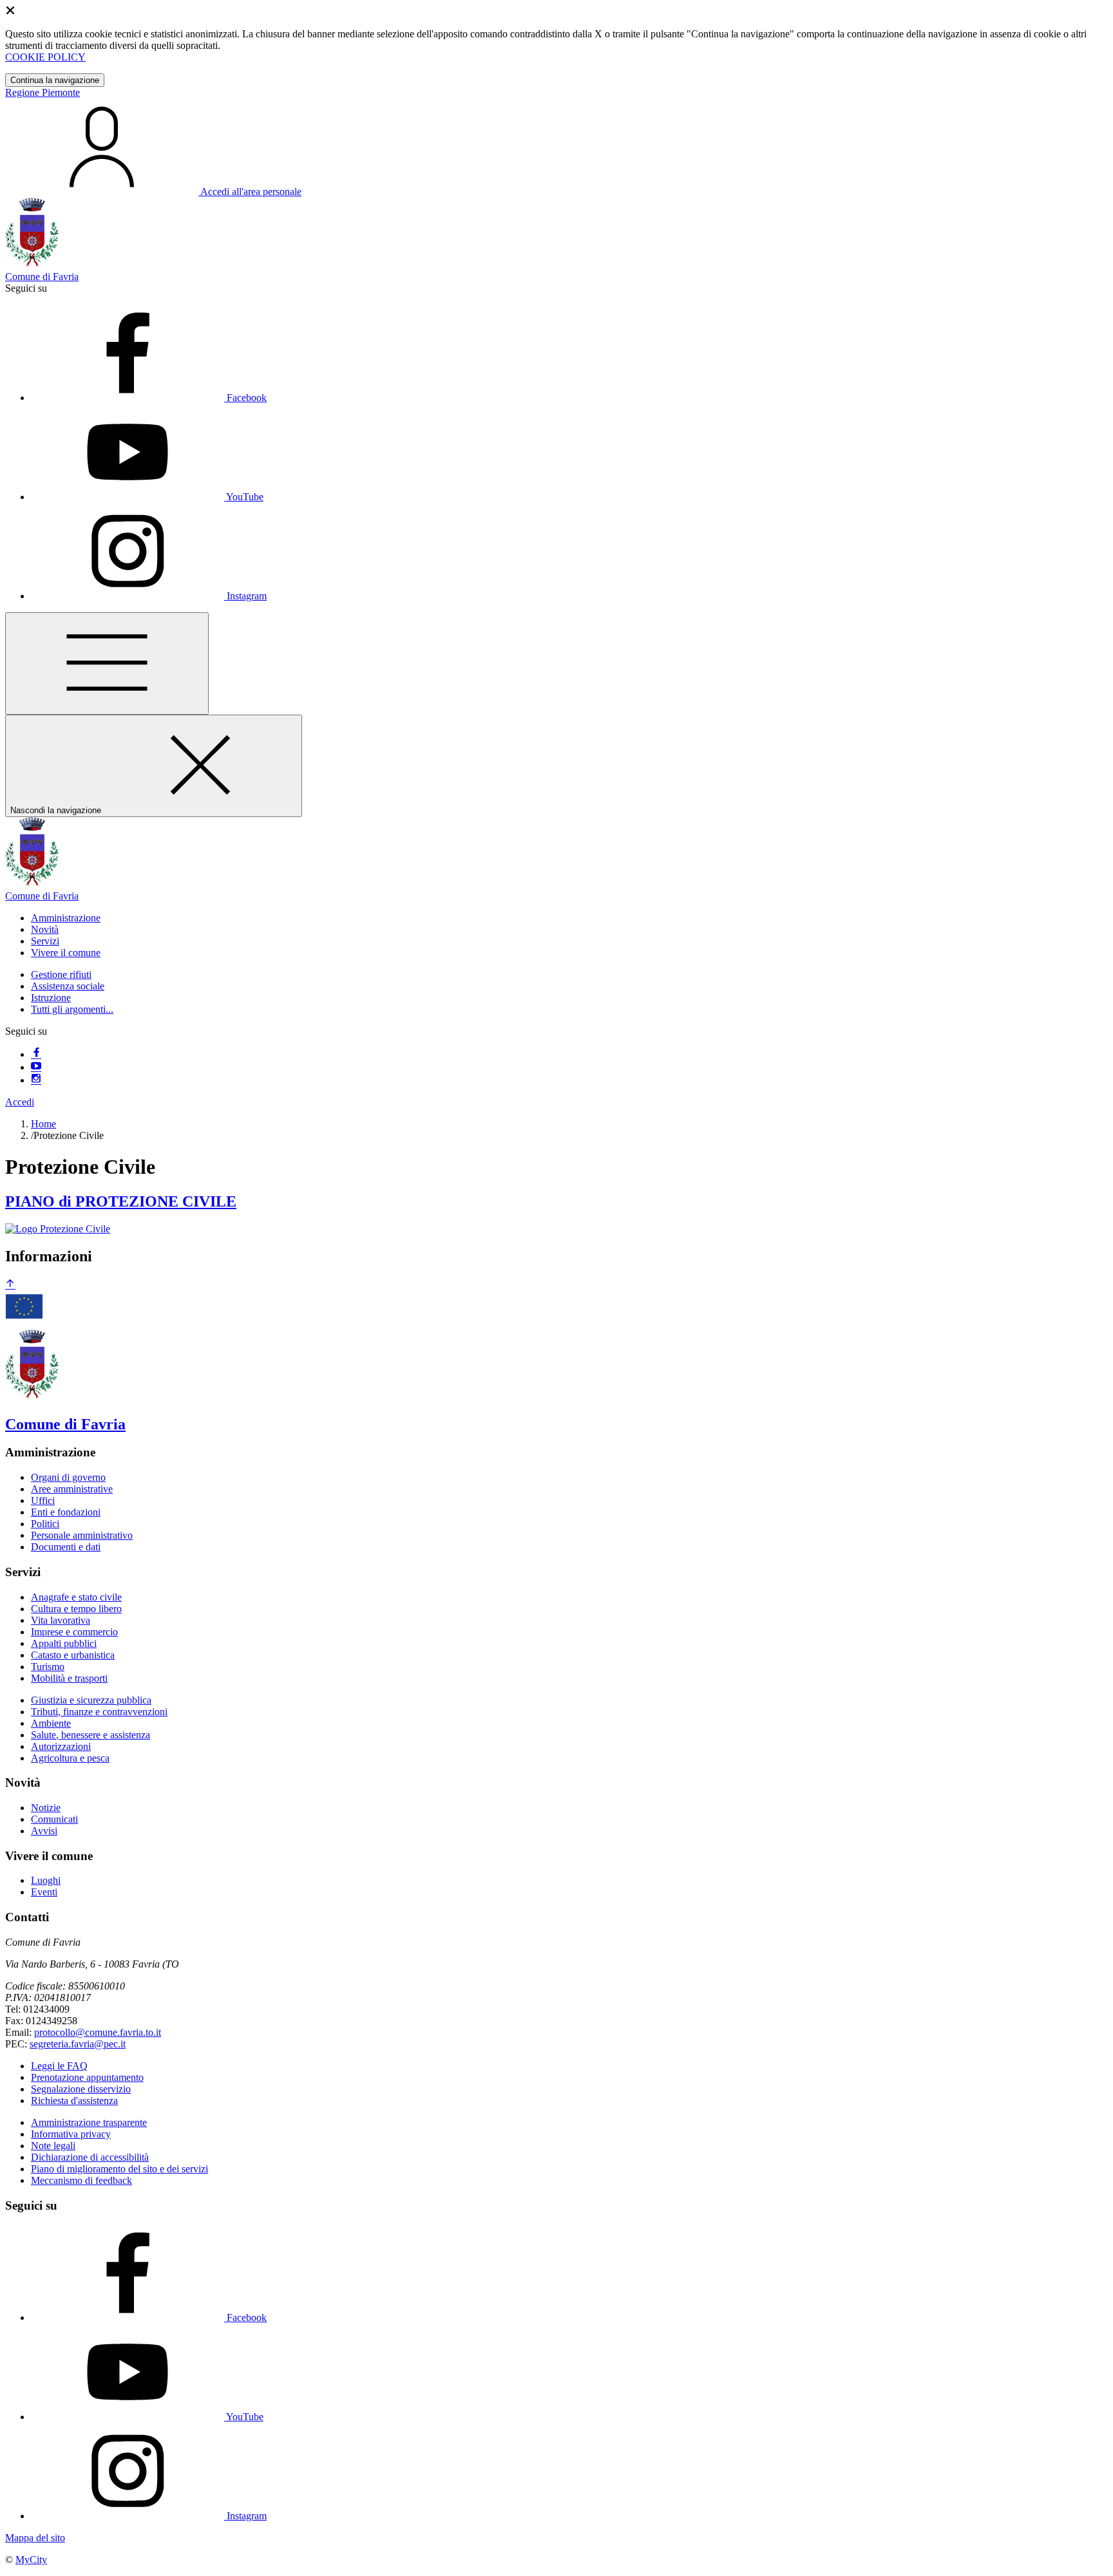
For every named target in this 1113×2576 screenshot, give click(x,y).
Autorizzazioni (61, 1746)
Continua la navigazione (55, 80)
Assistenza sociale (68, 986)
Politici (45, 1524)
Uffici (43, 1500)
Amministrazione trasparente (89, 2122)
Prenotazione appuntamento (87, 2077)
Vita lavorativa (61, 1620)
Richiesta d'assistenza (74, 2101)
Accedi (20, 1102)
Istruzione (51, 998)
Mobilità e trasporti (69, 1678)
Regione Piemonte (43, 92)
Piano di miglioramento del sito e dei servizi (119, 2169)
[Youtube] (36, 1067)
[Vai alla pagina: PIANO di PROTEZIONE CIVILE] (58, 1229)
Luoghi (46, 1880)
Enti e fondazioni (66, 1512)
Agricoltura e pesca (70, 1758)
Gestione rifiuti (61, 974)
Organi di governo (68, 1477)
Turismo (48, 1667)
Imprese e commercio (74, 1632)
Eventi (44, 1892)
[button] (66, 918)
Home (43, 1124)
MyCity (31, 2560)
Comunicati (54, 1819)
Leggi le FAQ (59, 2066)
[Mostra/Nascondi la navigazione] (107, 663)
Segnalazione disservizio (81, 2089)
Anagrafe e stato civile (76, 1597)
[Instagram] (36, 1080)
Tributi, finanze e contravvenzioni (99, 1712)
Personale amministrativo (82, 1535)
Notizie (46, 1808)
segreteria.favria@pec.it (78, 2044)
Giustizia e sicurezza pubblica (91, 1700)
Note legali (53, 2146)
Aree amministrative (72, 1489)
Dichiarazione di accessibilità (90, 2157)
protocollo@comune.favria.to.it (98, 2032)
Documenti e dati (66, 1547)
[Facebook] (36, 1054)
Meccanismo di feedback (81, 2180)
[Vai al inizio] (10, 1285)
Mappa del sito (35, 2538)
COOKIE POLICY (45, 57)
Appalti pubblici (64, 1643)
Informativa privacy (71, 2134)
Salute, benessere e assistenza (90, 1735)
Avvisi (44, 1831)
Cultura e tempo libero (76, 1609)
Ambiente (51, 1723)
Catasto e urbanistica (73, 1655)
